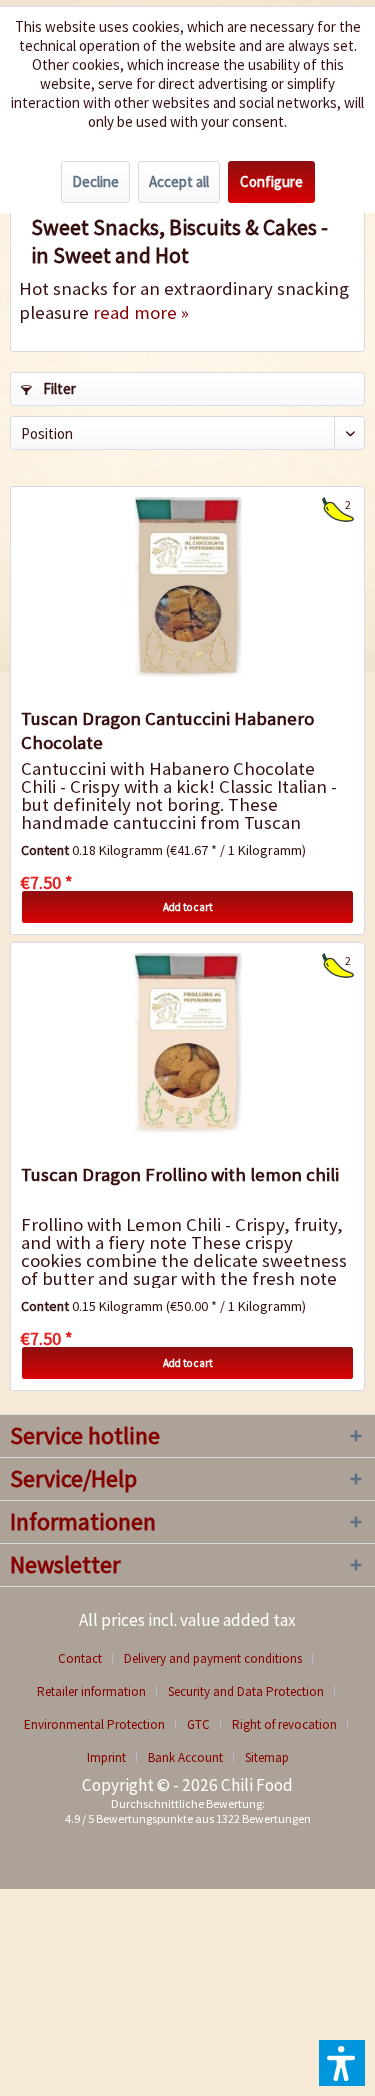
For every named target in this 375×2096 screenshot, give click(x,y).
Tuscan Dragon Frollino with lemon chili (180, 1174)
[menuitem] (87, 1658)
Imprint (106, 1757)
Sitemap (267, 1757)
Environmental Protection (94, 1724)
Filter (58, 388)
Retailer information (91, 1691)
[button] (342, 2063)
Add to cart (188, 907)
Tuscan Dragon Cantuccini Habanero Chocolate (167, 730)
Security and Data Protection (246, 1691)
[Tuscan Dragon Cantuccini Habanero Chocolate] (187, 587)
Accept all (179, 181)
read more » (141, 312)
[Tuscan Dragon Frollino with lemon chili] (187, 1043)
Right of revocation (284, 1724)
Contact (80, 1658)
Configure (271, 181)
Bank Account (185, 1757)
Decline (95, 181)
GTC (198, 1724)
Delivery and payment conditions (213, 1658)
